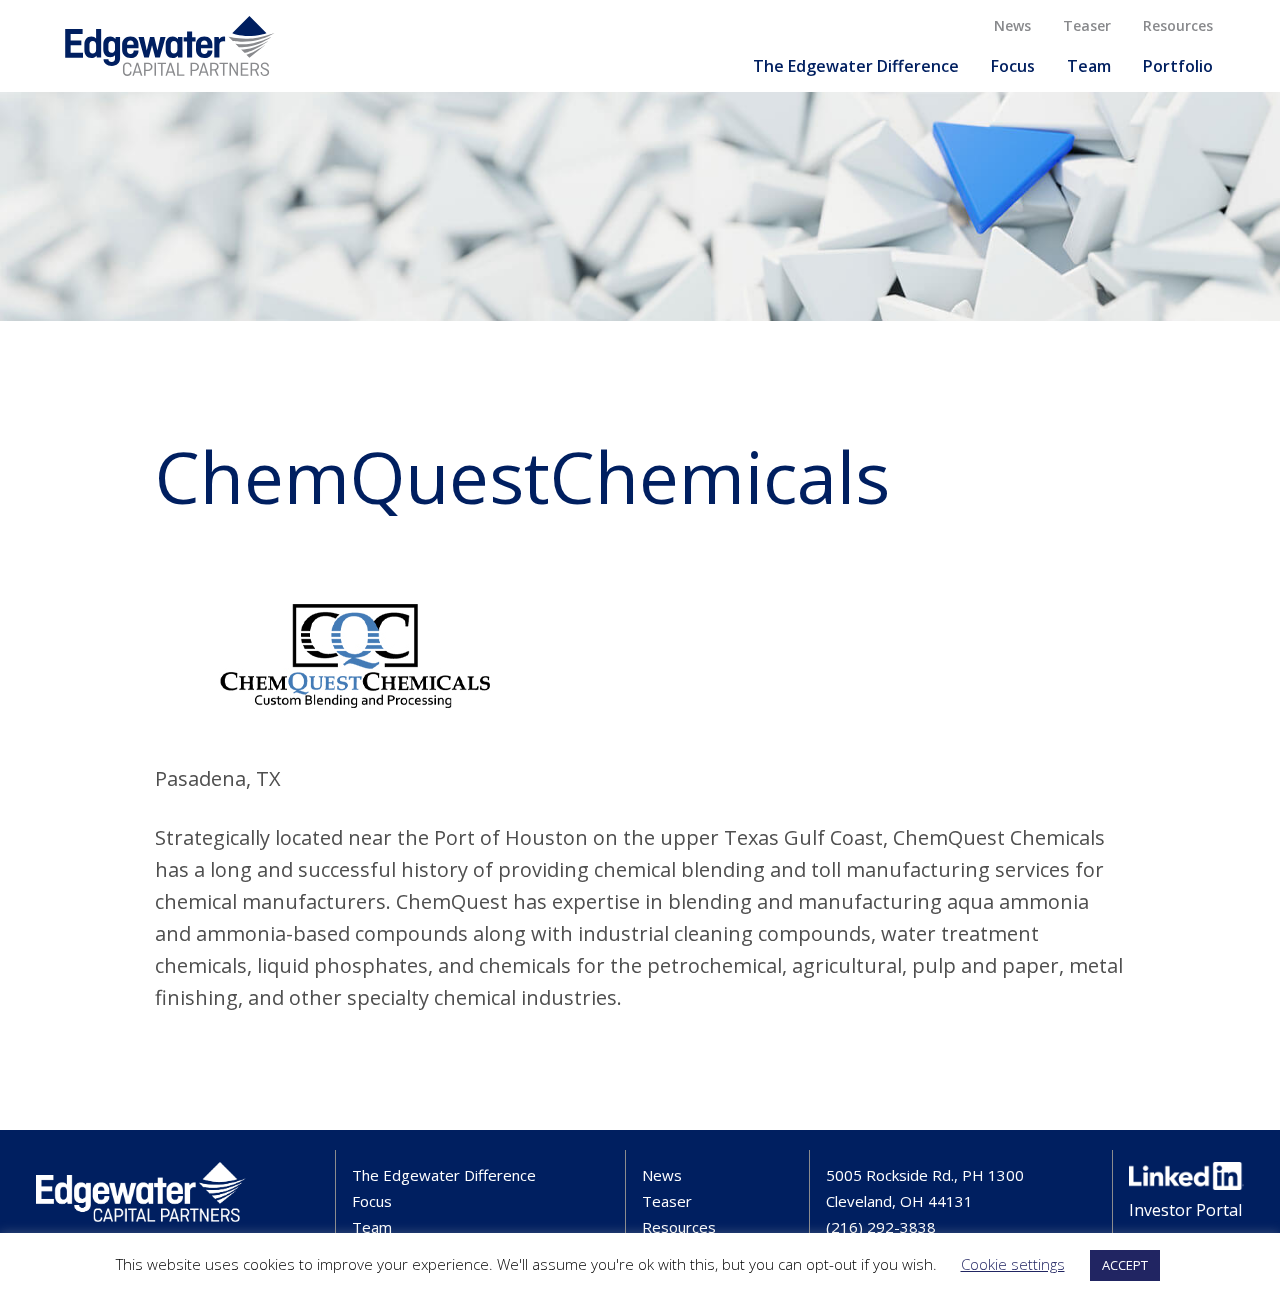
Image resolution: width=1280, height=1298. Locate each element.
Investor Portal (1185, 1210)
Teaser (1087, 25)
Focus (1013, 66)
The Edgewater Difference (856, 66)
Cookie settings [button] (1013, 1264)
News (1012, 25)
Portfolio (1178, 66)
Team (1089, 66)
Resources (1178, 25)
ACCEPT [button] (1125, 1265)
